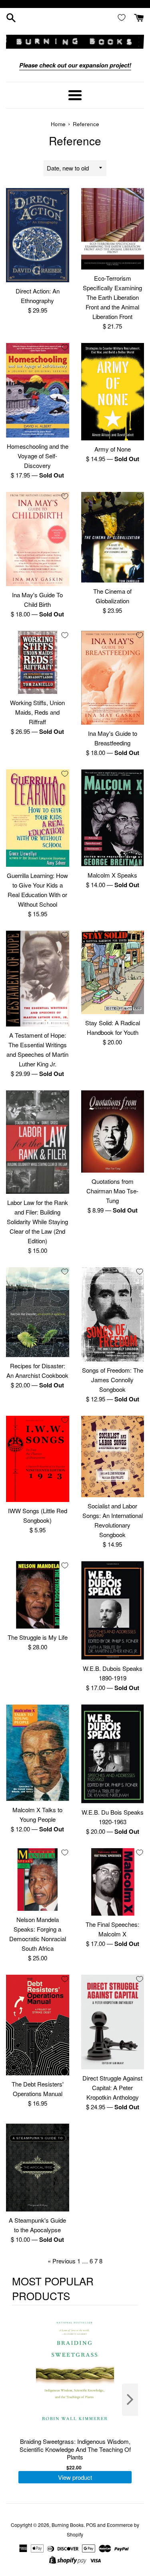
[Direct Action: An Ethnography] (38, 235)
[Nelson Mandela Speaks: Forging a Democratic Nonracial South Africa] (38, 1880)
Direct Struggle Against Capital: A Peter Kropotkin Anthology (112, 2088)
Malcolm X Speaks (112, 875)
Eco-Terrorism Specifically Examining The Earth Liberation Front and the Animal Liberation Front (112, 297)
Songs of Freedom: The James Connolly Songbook (113, 1380)
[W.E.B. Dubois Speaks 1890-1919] (113, 1610)
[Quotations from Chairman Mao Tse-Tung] (113, 1131)
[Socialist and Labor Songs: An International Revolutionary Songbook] (113, 1456)
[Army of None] (113, 391)
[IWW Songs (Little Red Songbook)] (38, 1459)
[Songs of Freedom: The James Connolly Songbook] (113, 1314)
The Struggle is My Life (38, 1637)
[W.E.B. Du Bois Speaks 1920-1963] (113, 1754)
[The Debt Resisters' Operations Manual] (38, 2025)
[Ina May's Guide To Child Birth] (38, 539)
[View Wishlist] (123, 17)
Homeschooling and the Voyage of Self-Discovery (38, 456)
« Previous (62, 2261)
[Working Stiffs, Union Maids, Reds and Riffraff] (38, 662)
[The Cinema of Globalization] (113, 537)
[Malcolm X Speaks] (113, 818)
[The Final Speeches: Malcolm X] (113, 1882)
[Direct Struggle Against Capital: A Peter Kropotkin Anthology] (113, 2022)
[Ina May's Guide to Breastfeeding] (113, 678)
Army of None (113, 449)
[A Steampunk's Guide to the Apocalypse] (38, 2168)
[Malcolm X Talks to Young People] (38, 1753)
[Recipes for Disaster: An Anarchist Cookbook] (38, 1312)
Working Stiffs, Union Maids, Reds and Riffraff (37, 712)
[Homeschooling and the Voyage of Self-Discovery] (38, 390)
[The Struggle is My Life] (38, 1595)
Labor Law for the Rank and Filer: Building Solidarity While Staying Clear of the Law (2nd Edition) (37, 1222)
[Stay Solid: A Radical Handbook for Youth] (113, 972)
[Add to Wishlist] (65, 192)
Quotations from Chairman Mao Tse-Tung (112, 1191)
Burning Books (68, 2525)
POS (91, 2525)
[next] (130, 2400)
